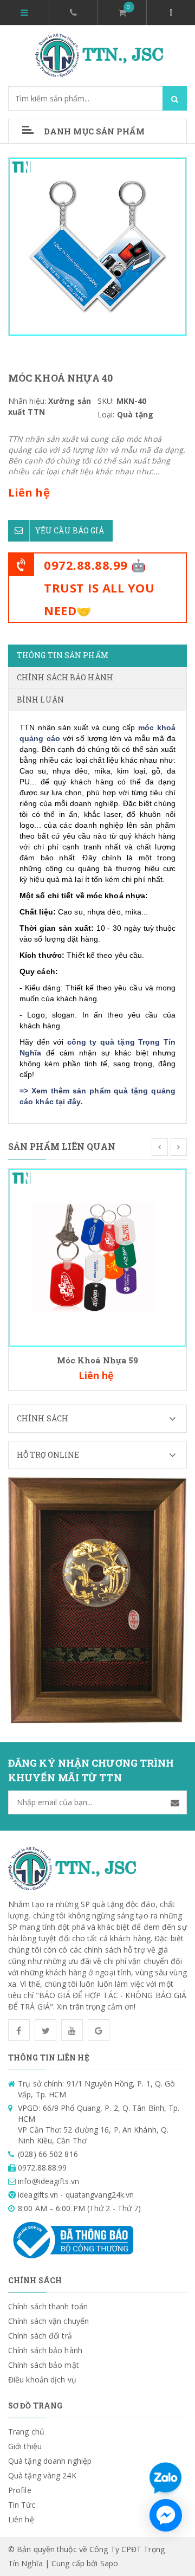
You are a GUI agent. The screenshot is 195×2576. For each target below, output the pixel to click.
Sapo (109, 2563)
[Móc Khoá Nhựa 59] (97, 1257)
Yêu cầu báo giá (70, 530)
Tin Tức (22, 2505)
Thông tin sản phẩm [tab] (63, 655)
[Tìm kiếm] (175, 98)
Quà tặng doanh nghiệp (50, 2461)
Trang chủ (26, 2432)
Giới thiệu (25, 2446)
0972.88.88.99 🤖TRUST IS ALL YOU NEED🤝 (99, 588)
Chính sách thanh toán (48, 2306)
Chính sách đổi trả (40, 2336)
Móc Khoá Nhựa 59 (98, 1360)
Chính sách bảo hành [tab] (65, 677)
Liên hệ (21, 2519)
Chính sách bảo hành (45, 2350)
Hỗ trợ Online (48, 1455)
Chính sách (43, 1418)
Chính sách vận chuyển (48, 2321)
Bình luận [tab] (40, 700)
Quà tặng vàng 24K (42, 2475)
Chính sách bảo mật (44, 2365)
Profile (20, 2490)
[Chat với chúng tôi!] (166, 2515)
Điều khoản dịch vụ (42, 2379)
